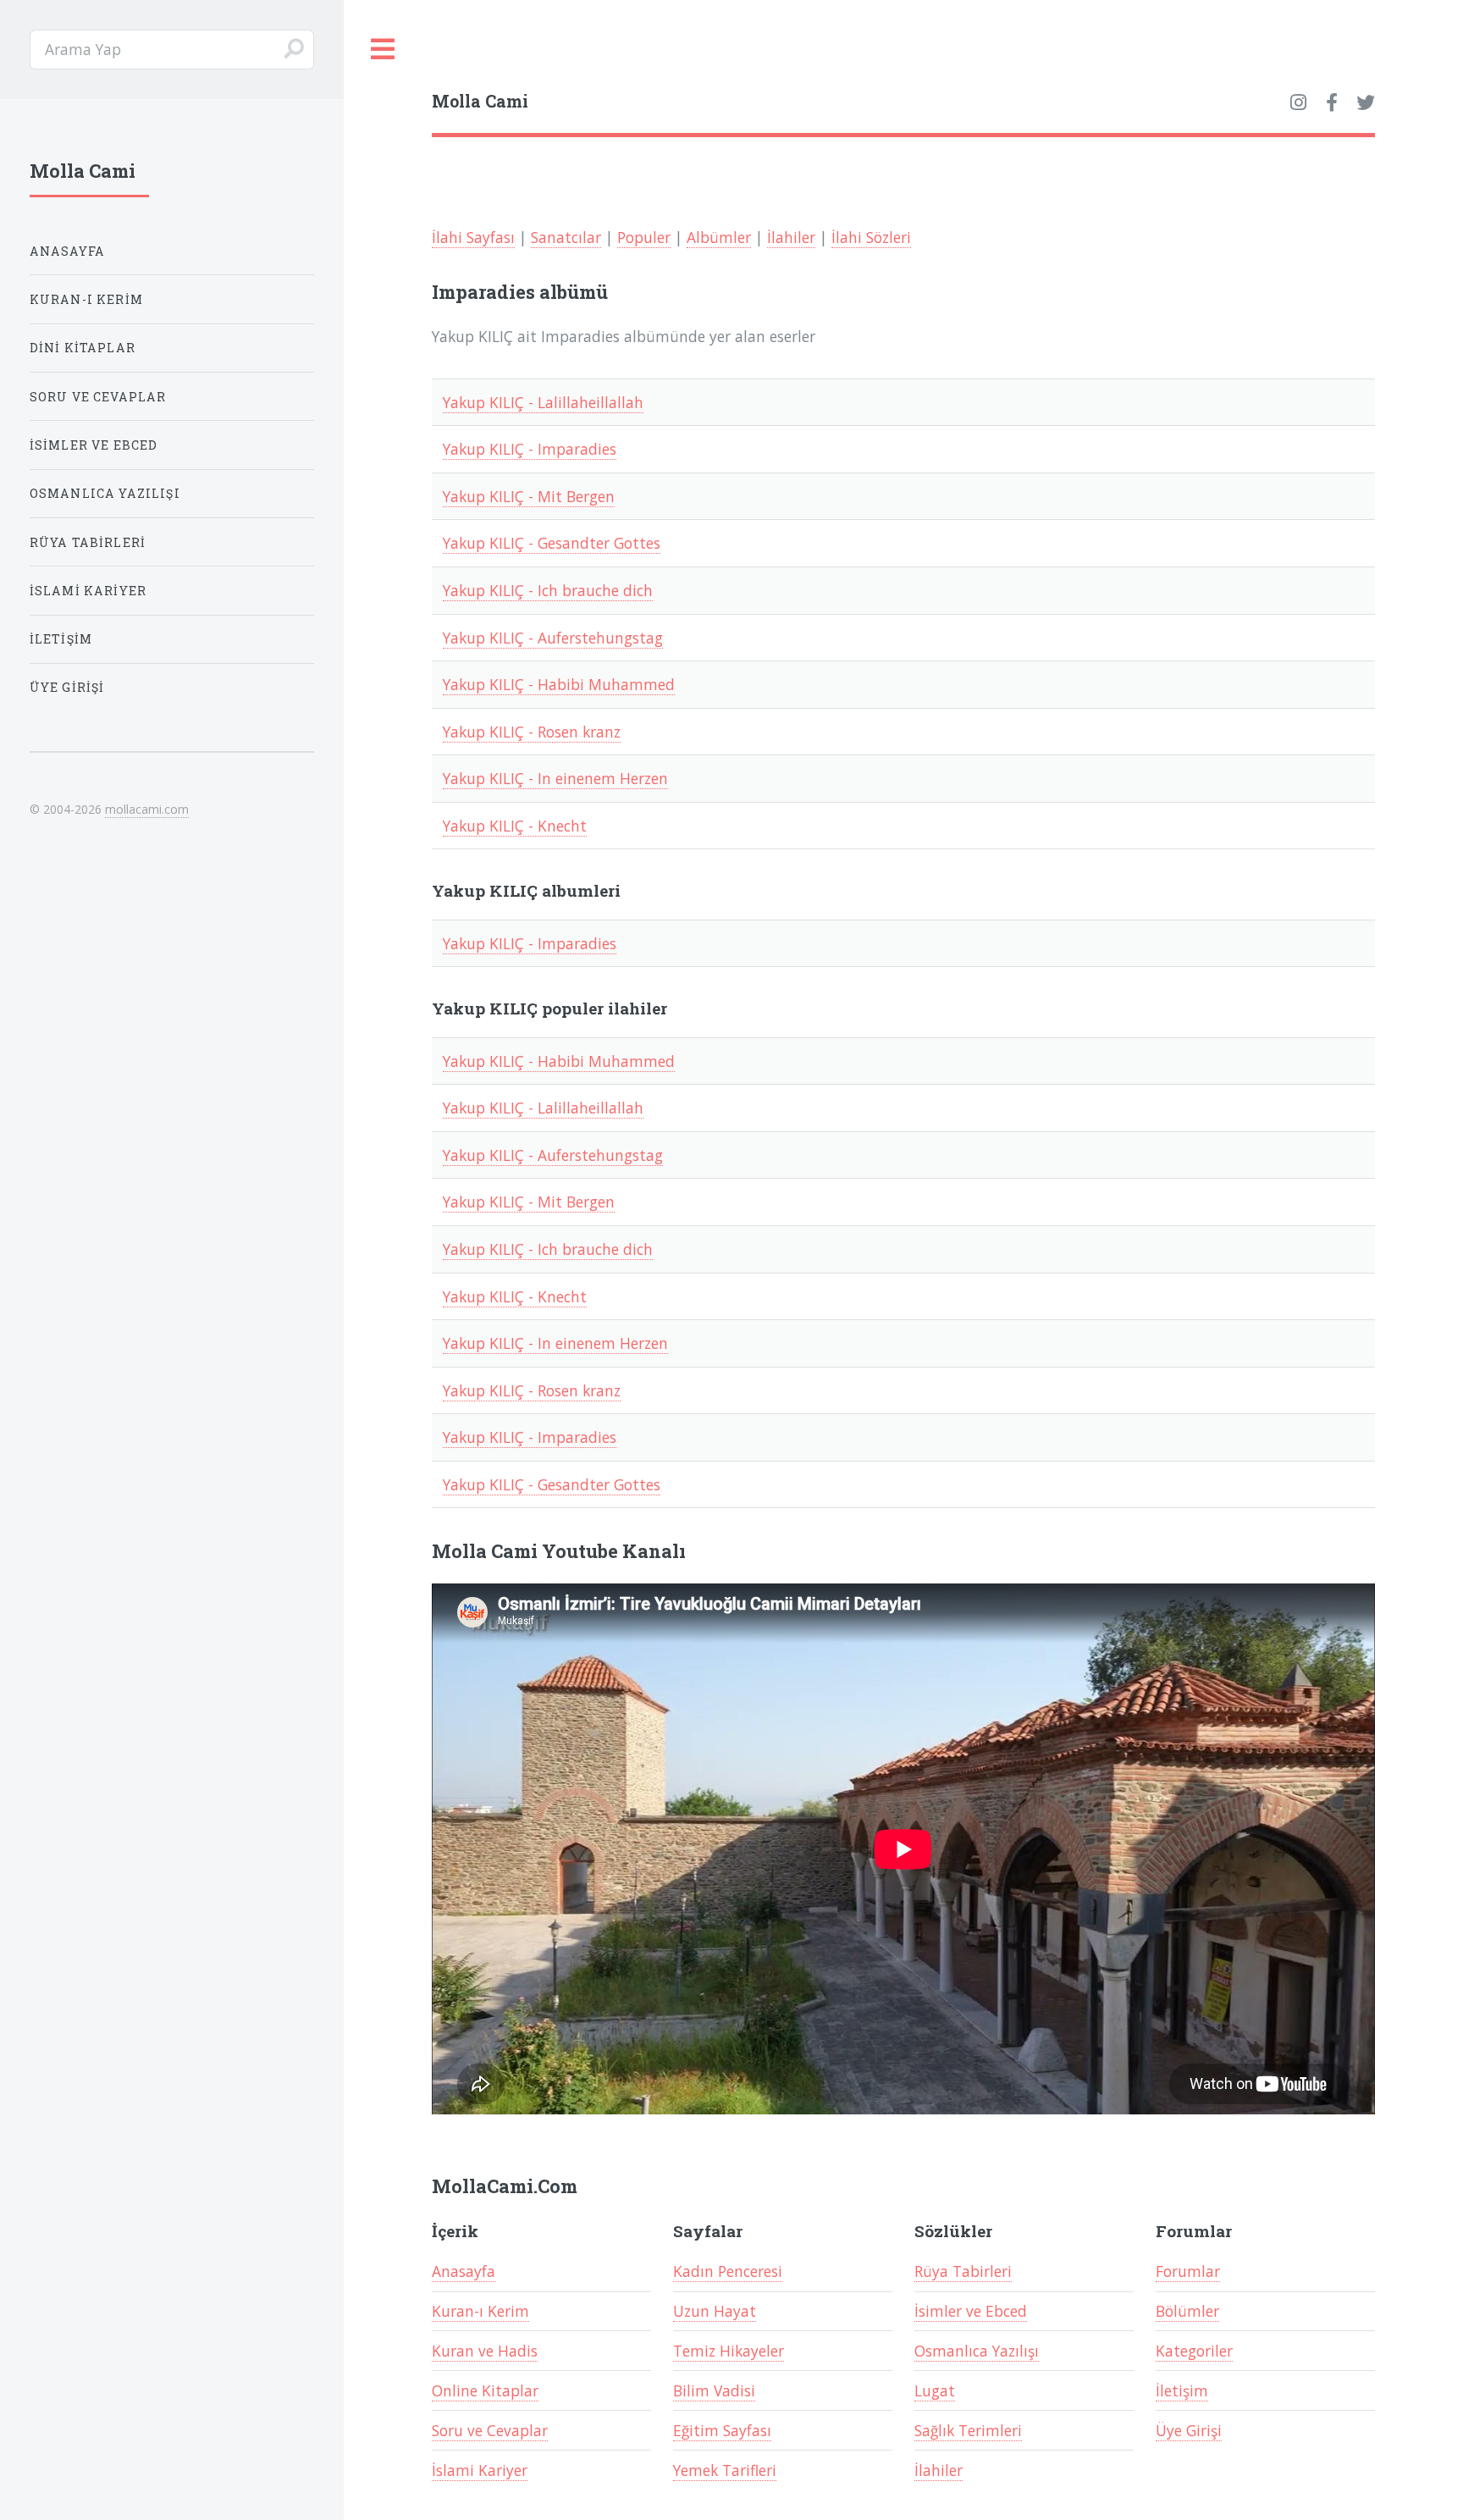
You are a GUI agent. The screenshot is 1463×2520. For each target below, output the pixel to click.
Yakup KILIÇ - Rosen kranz (532, 732)
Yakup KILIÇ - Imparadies (530, 449)
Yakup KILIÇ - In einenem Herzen (555, 778)
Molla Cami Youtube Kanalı (559, 1551)
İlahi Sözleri (871, 237)
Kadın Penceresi (728, 2271)
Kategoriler (1194, 2351)
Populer (644, 237)
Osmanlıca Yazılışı (977, 2351)
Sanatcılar (566, 237)
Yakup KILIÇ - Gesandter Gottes (552, 543)
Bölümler (1187, 2311)
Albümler (719, 237)
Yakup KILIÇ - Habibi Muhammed (559, 684)
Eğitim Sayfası (722, 2430)
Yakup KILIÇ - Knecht (515, 826)
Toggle (384, 50)
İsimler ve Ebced (971, 2311)
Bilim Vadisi (714, 2390)
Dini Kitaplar (83, 348)
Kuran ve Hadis (485, 2351)
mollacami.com (147, 809)
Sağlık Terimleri (968, 2430)
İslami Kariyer (480, 2470)
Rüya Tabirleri (963, 2271)
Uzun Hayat (715, 2311)
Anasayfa (464, 2271)
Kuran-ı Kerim (480, 2311)
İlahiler (791, 237)
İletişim (1182, 2390)
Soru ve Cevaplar (490, 2430)
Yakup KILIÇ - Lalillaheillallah (543, 402)
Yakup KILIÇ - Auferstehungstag (553, 638)
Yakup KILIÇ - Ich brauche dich (548, 590)
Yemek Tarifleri (725, 2470)
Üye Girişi (1189, 2430)
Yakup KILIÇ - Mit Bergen (529, 496)
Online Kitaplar (485, 2390)
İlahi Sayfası (473, 237)
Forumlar (1188, 2271)
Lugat (935, 2390)
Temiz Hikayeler (729, 2351)
